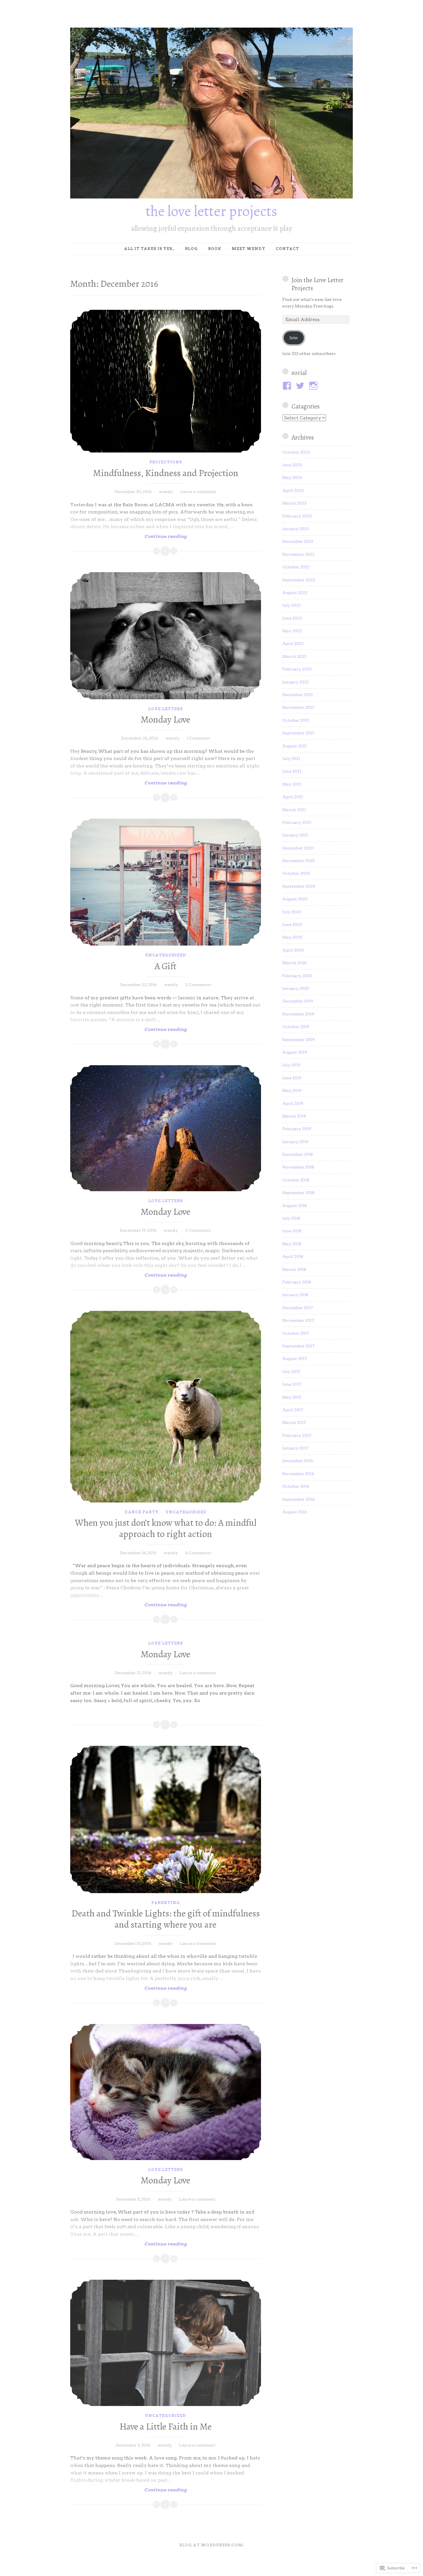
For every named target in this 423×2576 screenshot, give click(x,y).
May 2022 (292, 631)
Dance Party (142, 1512)
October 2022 (296, 567)
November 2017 (298, 1320)
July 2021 (291, 759)
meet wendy (248, 249)
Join (294, 338)
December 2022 (298, 541)
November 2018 (298, 1167)
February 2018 (297, 1282)
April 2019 (293, 1103)
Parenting (166, 1903)
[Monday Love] (166, 636)
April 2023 (293, 490)
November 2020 (299, 861)
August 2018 (295, 1206)
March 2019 (294, 1116)
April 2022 (293, 643)
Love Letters (165, 709)
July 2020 (292, 912)
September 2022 (299, 580)
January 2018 (295, 1295)
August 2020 (295, 899)
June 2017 (292, 1384)
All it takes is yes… (149, 249)
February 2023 (297, 516)
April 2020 (293, 950)
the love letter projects (211, 211)
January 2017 (295, 1448)
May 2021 (292, 784)
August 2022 (295, 593)
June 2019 (292, 1078)
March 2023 (294, 503)
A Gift (165, 966)
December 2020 (298, 848)
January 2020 (296, 988)
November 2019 (298, 1014)
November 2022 (298, 554)
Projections (166, 462)
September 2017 (298, 1346)
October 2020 (296, 873)
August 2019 (295, 1052)
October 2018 (296, 1180)
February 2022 (297, 669)
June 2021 (292, 771)
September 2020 (299, 886)
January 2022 (296, 682)
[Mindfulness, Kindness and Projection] (166, 381)
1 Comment (198, 738)
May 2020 (292, 937)
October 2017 (296, 1333)
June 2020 (292, 925)
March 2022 (294, 656)
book (215, 249)
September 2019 (299, 1040)
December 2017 (298, 1308)
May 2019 (292, 1091)
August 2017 (295, 1359)
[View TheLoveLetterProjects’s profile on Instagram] (314, 386)
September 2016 (299, 1499)
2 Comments (198, 985)
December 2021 (298, 695)
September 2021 (298, 733)
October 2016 (296, 1486)
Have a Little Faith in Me (165, 2426)
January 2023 (296, 529)
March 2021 (294, 810)
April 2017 (293, 1410)
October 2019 (296, 1027)
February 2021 (297, 822)
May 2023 (292, 478)
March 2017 (294, 1422)
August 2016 (295, 1512)
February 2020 (297, 976)
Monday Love (165, 719)
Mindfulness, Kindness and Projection (166, 473)
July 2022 (291, 605)
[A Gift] (166, 882)
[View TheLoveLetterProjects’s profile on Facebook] (288, 386)
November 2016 (298, 1474)
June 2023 (292, 465)
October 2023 (296, 452)
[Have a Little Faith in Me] (166, 2343)
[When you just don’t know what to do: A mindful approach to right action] (166, 1407)
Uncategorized (166, 955)
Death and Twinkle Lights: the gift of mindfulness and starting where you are (166, 1919)
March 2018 (294, 1269)
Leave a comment (198, 492)
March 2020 (295, 963)
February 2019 (297, 1129)
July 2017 (291, 1372)
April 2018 (293, 1257)
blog (191, 249)
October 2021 (296, 720)
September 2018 (298, 1193)
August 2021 (295, 746)
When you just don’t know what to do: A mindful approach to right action (166, 1528)
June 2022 (292, 618)
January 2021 (295, 835)
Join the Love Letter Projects (317, 284)
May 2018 (292, 1244)
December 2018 (298, 1154)
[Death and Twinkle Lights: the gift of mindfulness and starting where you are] (166, 1819)
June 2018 (292, 1231)
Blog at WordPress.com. (212, 2545)
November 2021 (298, 707)
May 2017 (292, 1397)
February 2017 (297, 1435)
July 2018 (291, 1218)
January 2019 (295, 1142)
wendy (166, 492)
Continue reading (128, 536)
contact (287, 249)
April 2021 (293, 797)
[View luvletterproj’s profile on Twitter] (301, 386)
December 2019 (298, 1001)
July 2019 (291, 1065)
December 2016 (298, 1461)
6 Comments (198, 1553)
